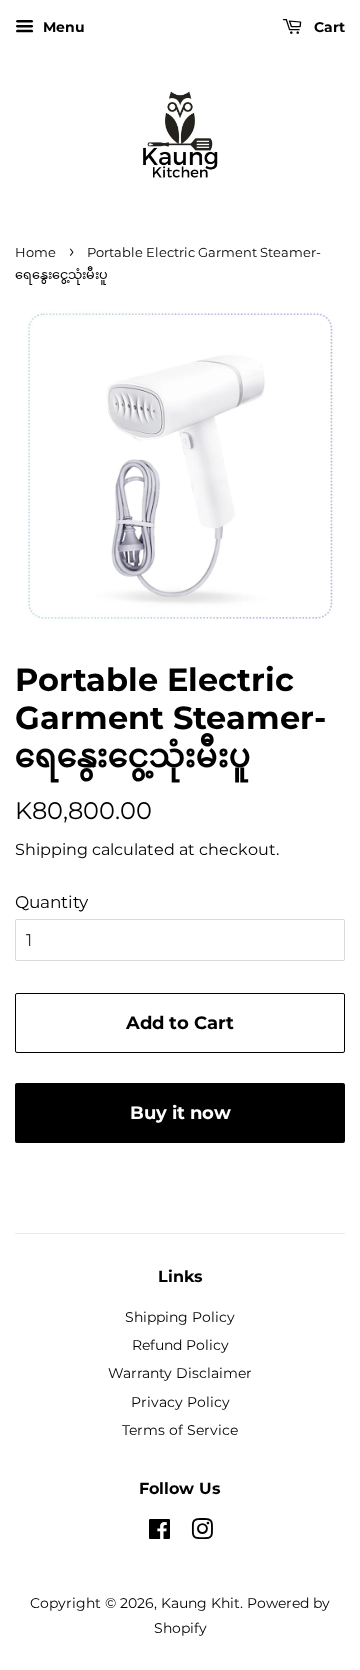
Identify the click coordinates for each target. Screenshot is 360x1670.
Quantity (51, 902)
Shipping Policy (180, 1317)
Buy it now (180, 1113)
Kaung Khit (200, 1603)
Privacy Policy (180, 1402)
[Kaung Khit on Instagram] (202, 1533)
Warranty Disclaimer (180, 1373)
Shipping (51, 849)
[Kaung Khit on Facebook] (159, 1533)
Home (35, 252)
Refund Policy (180, 1345)
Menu (62, 27)
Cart (327, 27)
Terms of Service (180, 1430)
